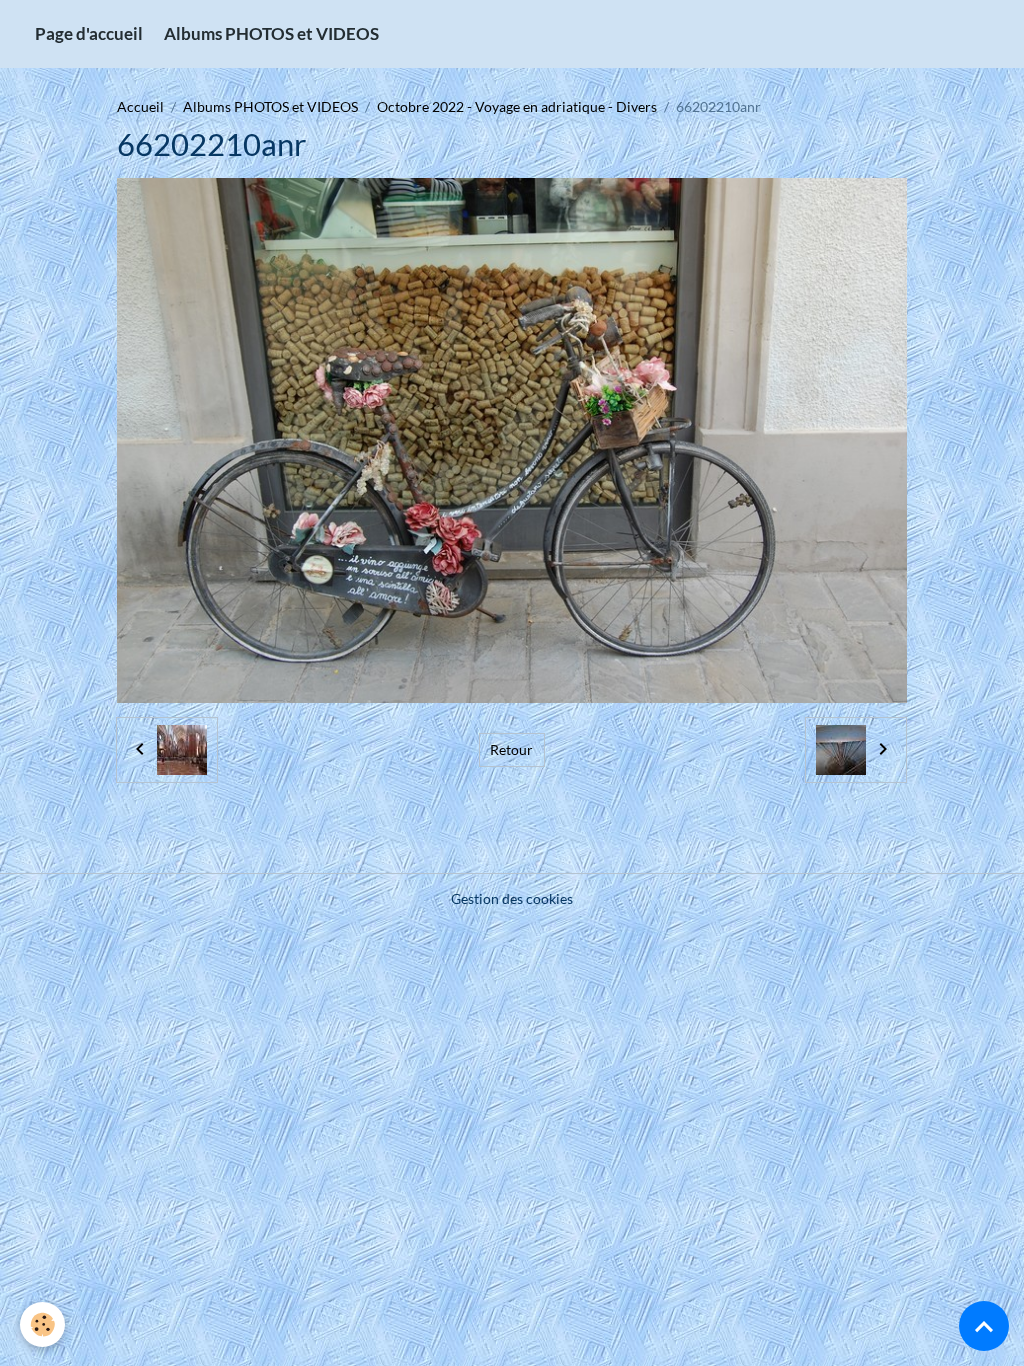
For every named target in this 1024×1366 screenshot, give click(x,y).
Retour (511, 749)
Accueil (140, 106)
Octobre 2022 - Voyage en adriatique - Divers (517, 106)
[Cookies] (42, 1324)
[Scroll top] (984, 1326)
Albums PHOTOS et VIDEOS (271, 33)
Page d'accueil (89, 33)
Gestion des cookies (512, 898)
